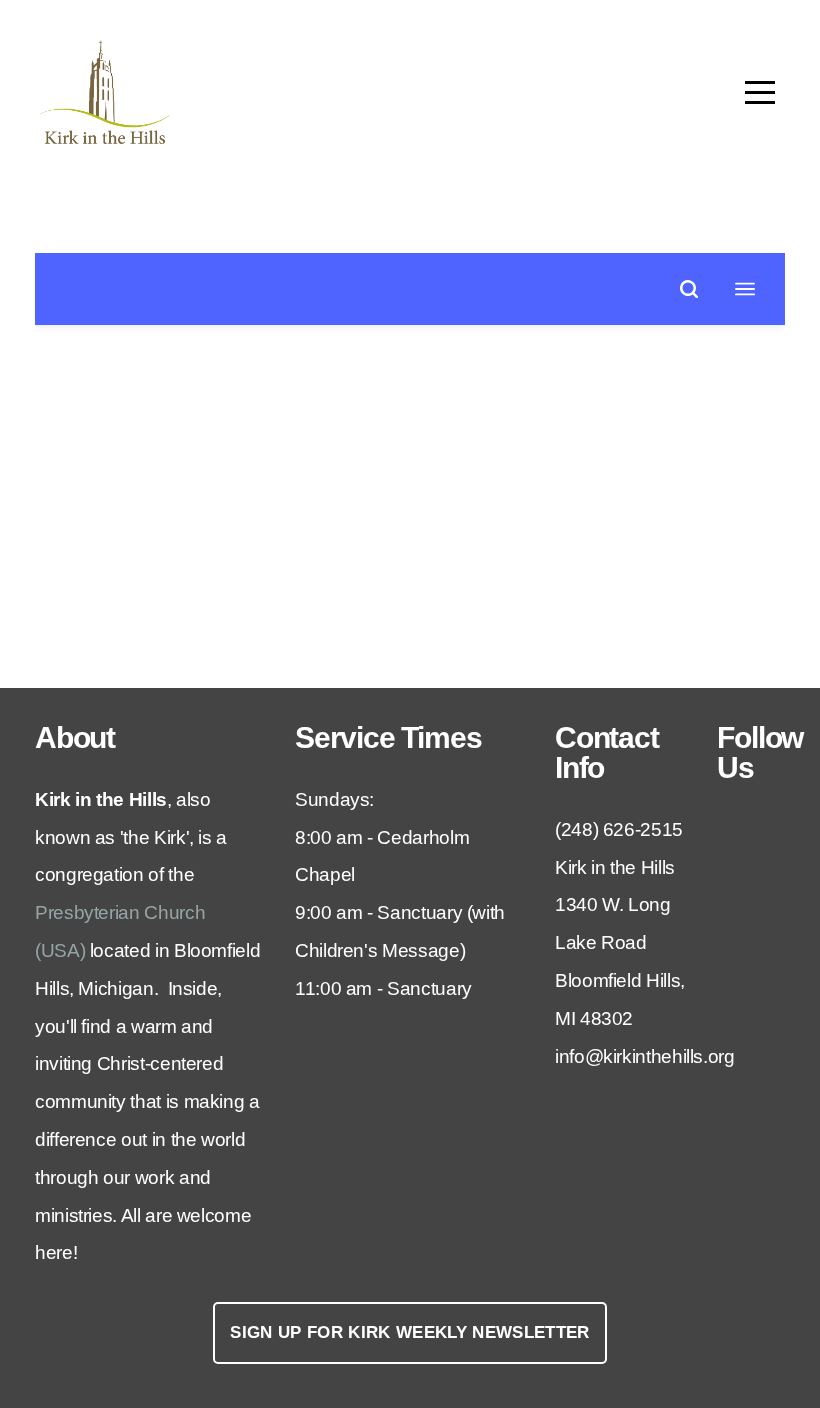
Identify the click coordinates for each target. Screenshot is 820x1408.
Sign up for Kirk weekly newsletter (410, 1332)
